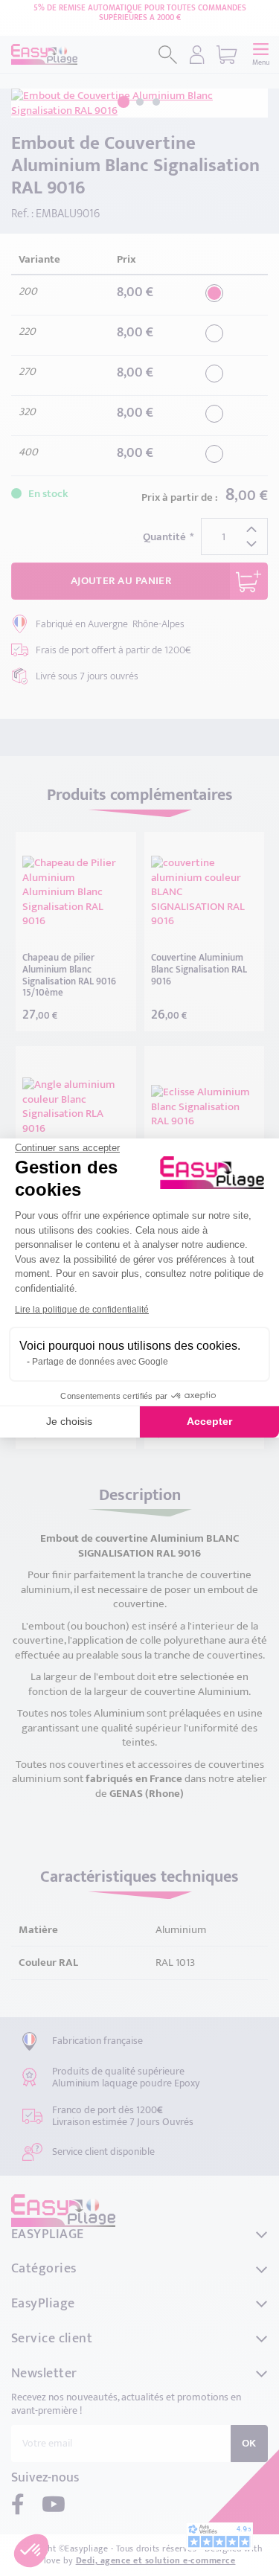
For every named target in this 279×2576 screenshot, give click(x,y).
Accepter (209, 1421)
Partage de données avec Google (100, 1362)
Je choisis (69, 1421)
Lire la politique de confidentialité (82, 1310)
